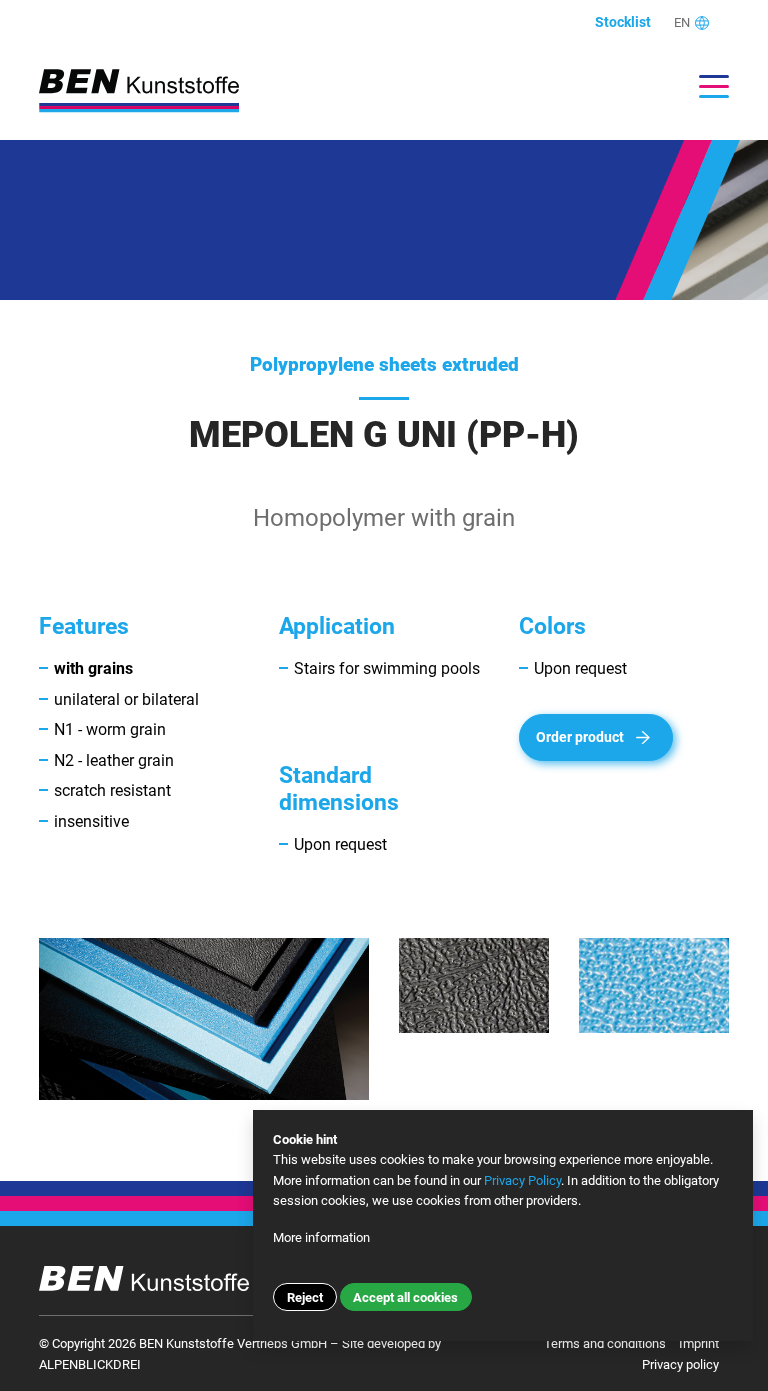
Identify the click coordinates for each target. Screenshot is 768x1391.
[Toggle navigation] (704, 86)
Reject (305, 1297)
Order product (580, 737)
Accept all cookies (405, 1297)
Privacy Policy (522, 1180)
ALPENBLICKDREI (90, 1364)
